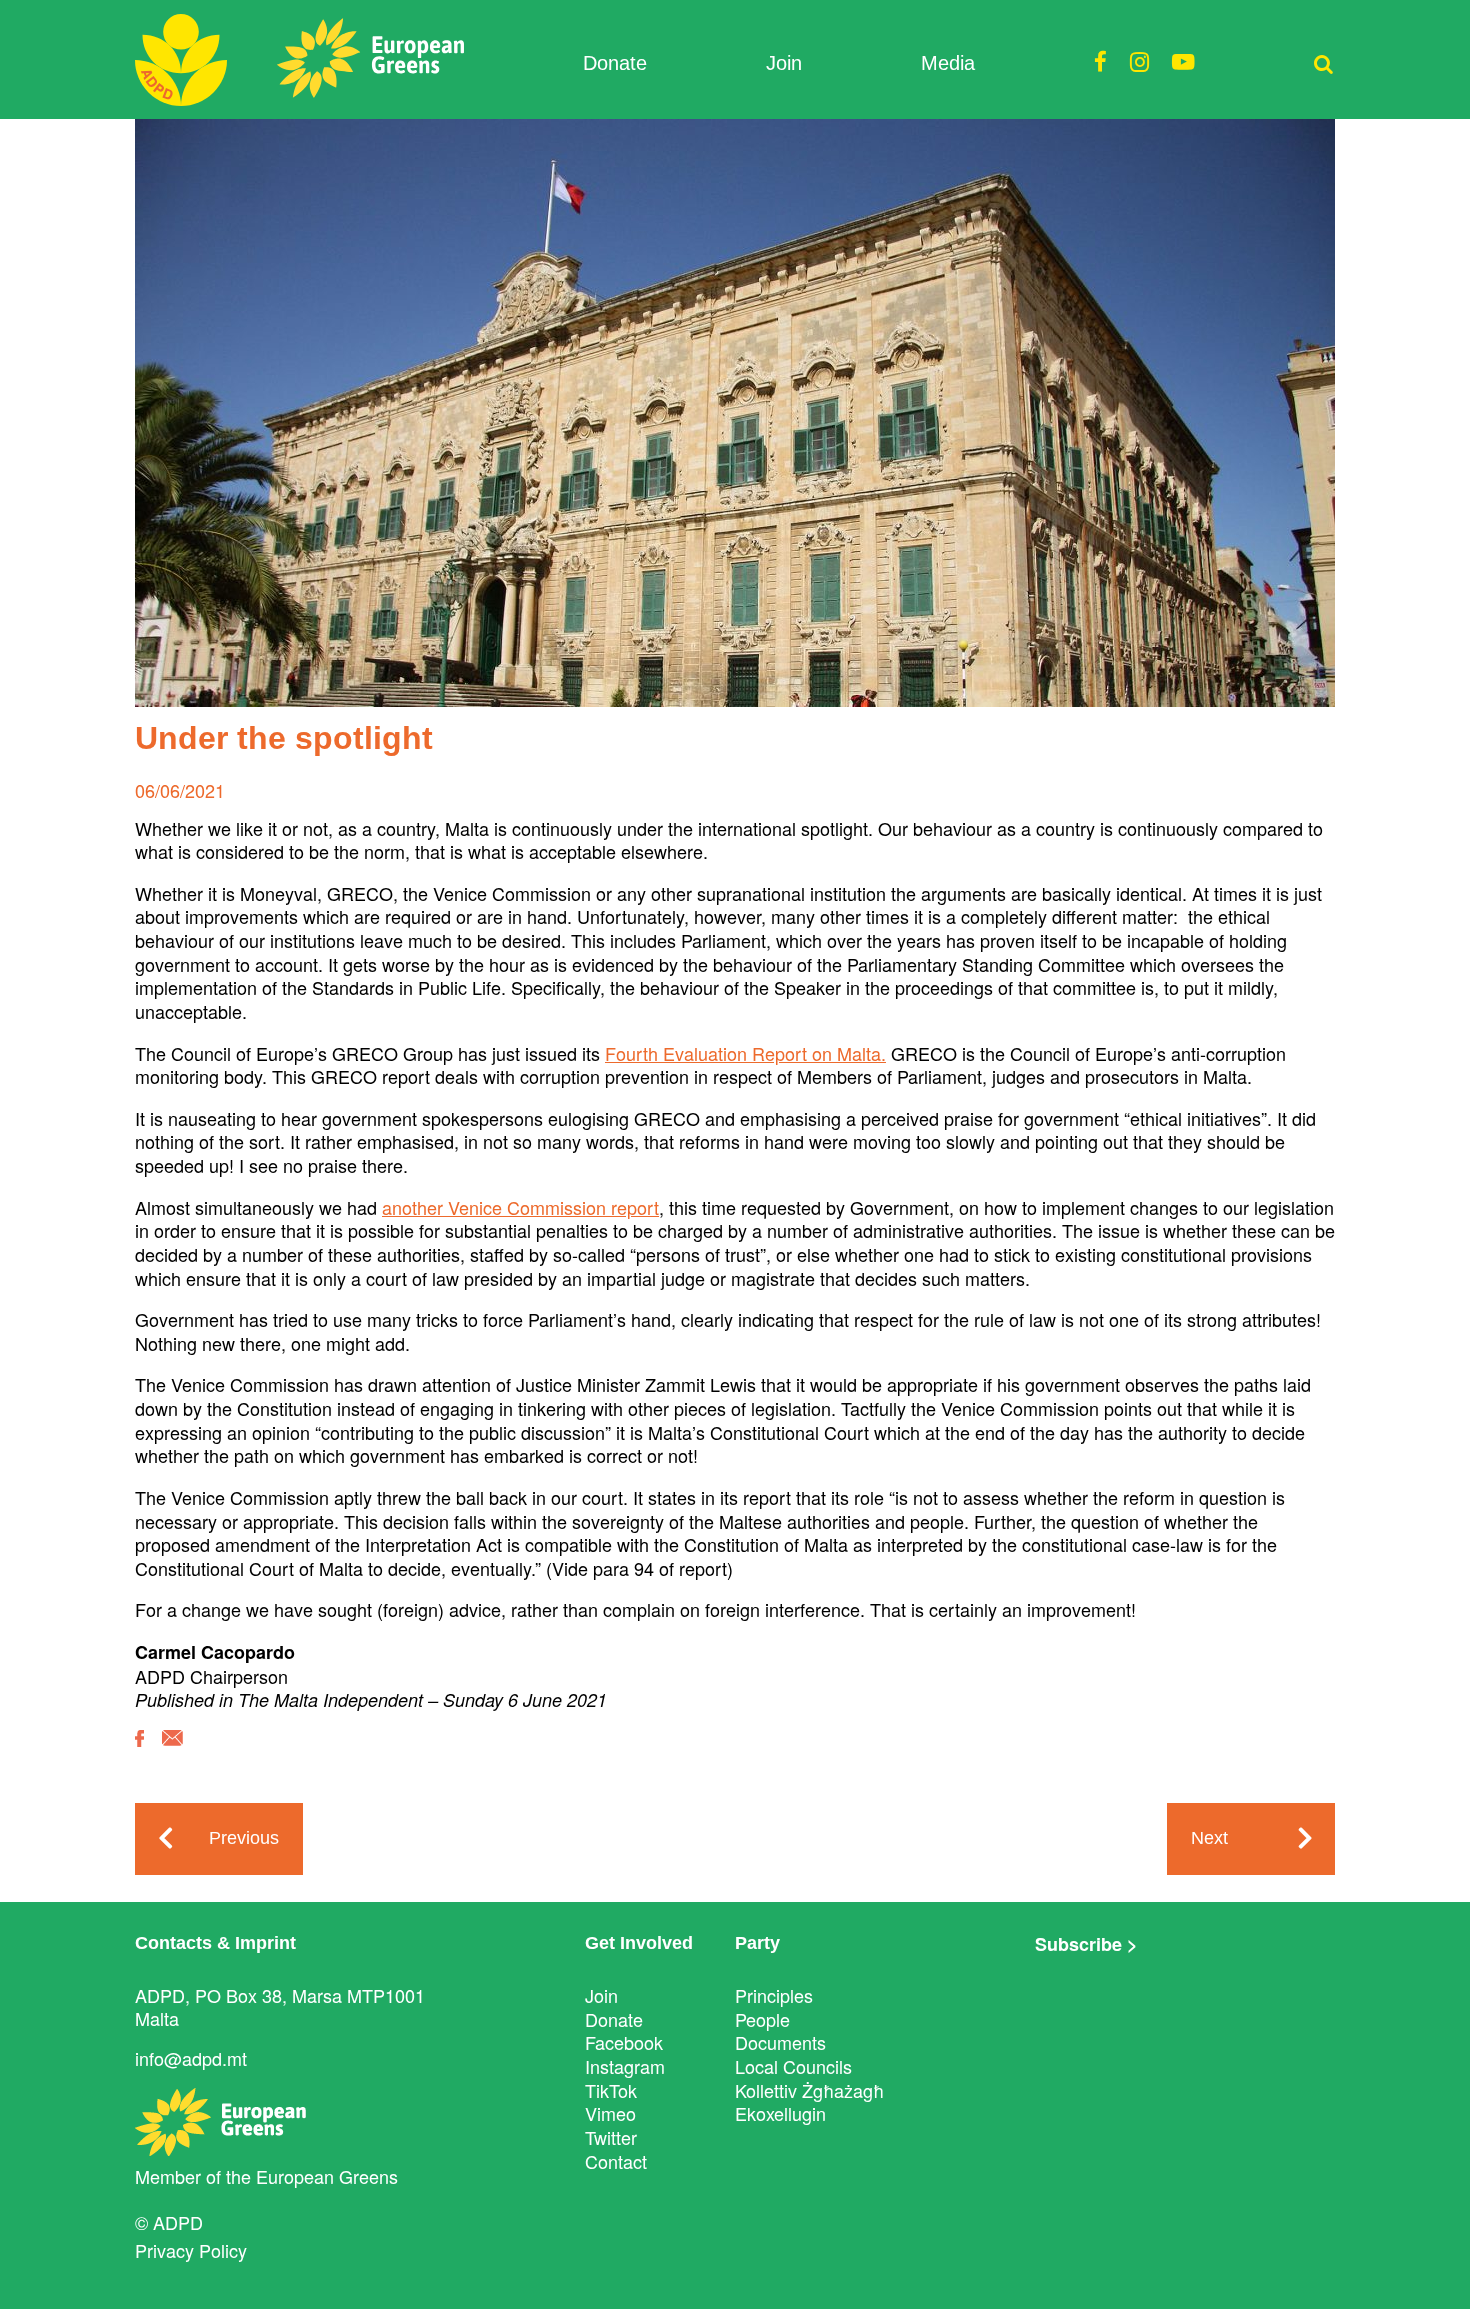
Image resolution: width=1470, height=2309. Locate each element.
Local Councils (793, 2066)
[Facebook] (139, 1753)
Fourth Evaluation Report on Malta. (745, 1053)
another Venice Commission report (520, 1207)
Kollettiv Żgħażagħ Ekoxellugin (809, 2102)
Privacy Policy (191, 2250)
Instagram (625, 2066)
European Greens (327, 2176)
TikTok (611, 2090)
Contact (616, 2161)
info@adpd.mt (191, 2058)
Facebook (624, 2042)
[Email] (172, 1752)
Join (784, 63)
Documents (780, 2042)
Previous (244, 1838)
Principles (774, 1995)
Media (948, 63)
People (762, 2019)
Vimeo (610, 2113)
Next (1209, 1838)
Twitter (611, 2137)
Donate (615, 63)
